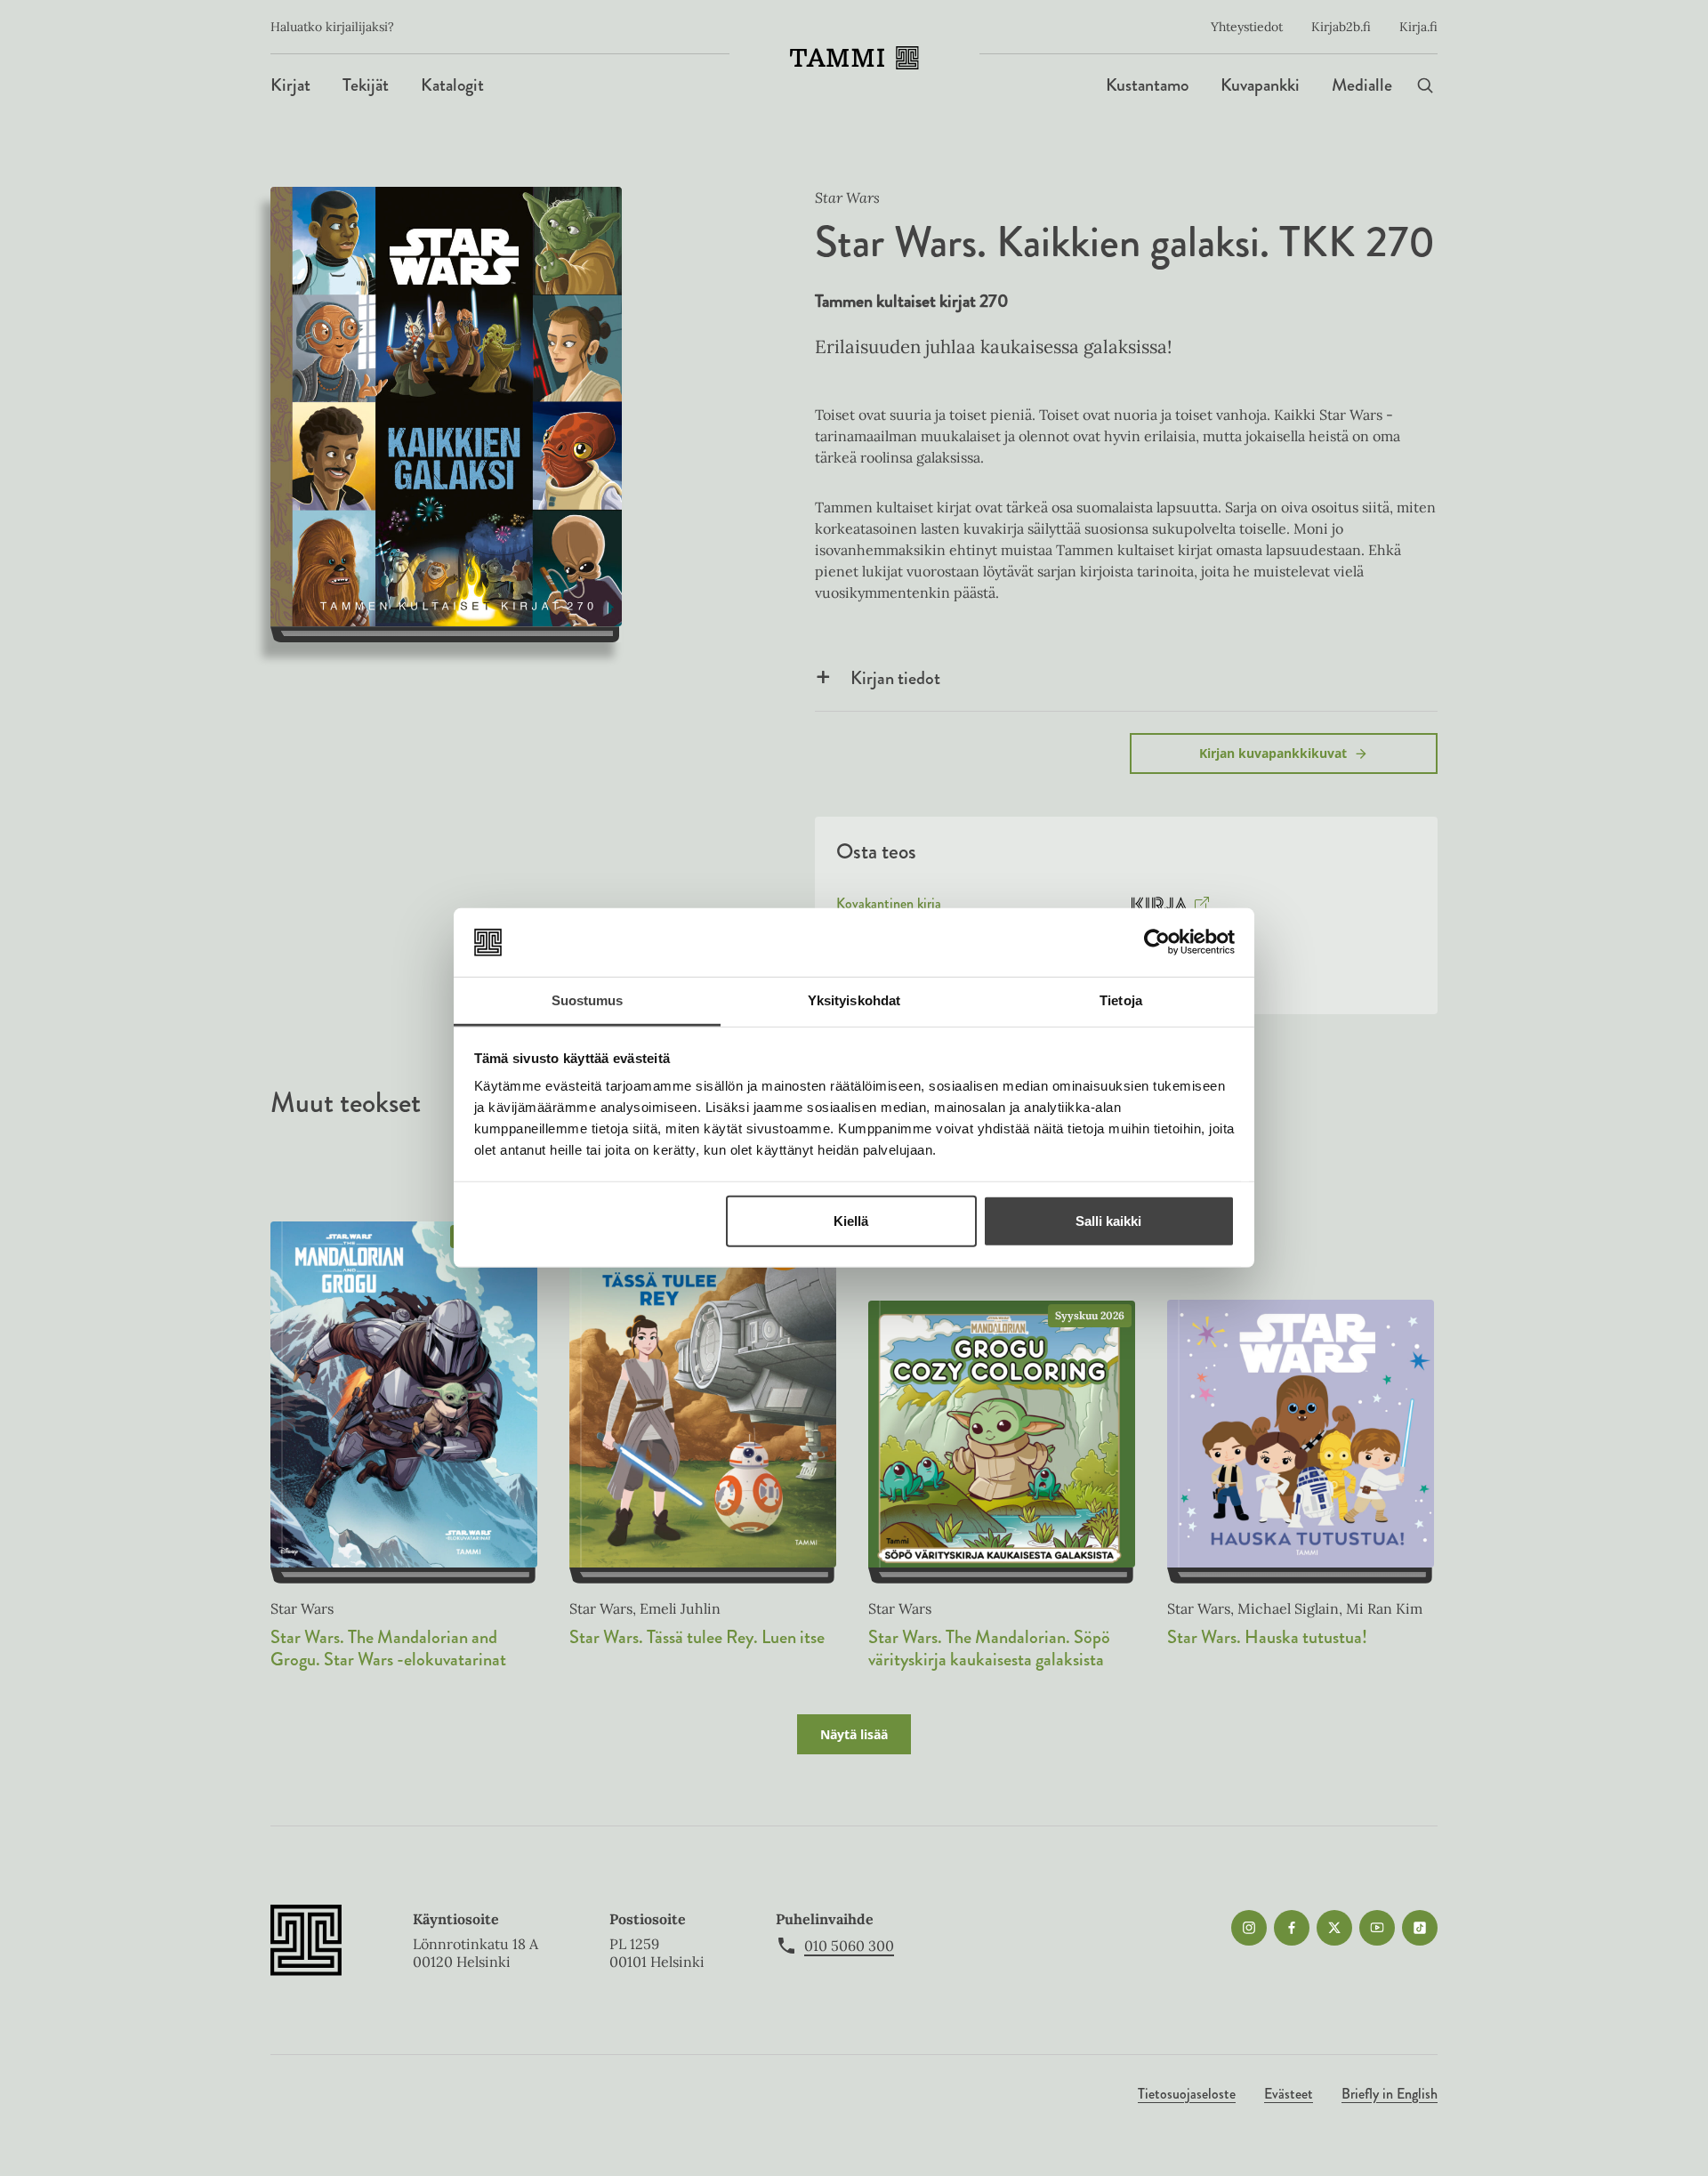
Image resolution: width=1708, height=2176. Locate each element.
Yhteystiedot (1247, 27)
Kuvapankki (1260, 85)
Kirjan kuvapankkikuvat (1273, 753)
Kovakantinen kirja (889, 907)
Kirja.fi (1418, 27)
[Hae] (1425, 85)
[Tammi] (854, 58)
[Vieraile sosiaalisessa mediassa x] (1334, 1928)
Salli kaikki (1108, 1221)
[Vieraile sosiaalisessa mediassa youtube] (1377, 1928)
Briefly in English (1390, 2094)
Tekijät (366, 85)
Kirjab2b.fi (1341, 27)
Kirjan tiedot (895, 678)
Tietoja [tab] (1121, 1000)
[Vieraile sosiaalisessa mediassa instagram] (1249, 1928)
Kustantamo (1147, 85)
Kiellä (851, 1221)
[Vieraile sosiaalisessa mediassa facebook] (1292, 1928)
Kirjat (290, 85)
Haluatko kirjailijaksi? (332, 27)
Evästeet (1289, 2094)
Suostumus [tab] (588, 1000)
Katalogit (452, 85)
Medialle (1362, 85)
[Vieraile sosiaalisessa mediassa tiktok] (1420, 1928)
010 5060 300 (849, 1946)
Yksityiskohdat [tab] (854, 1000)
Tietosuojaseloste (1187, 2094)
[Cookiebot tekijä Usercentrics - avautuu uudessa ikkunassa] (1157, 942)
